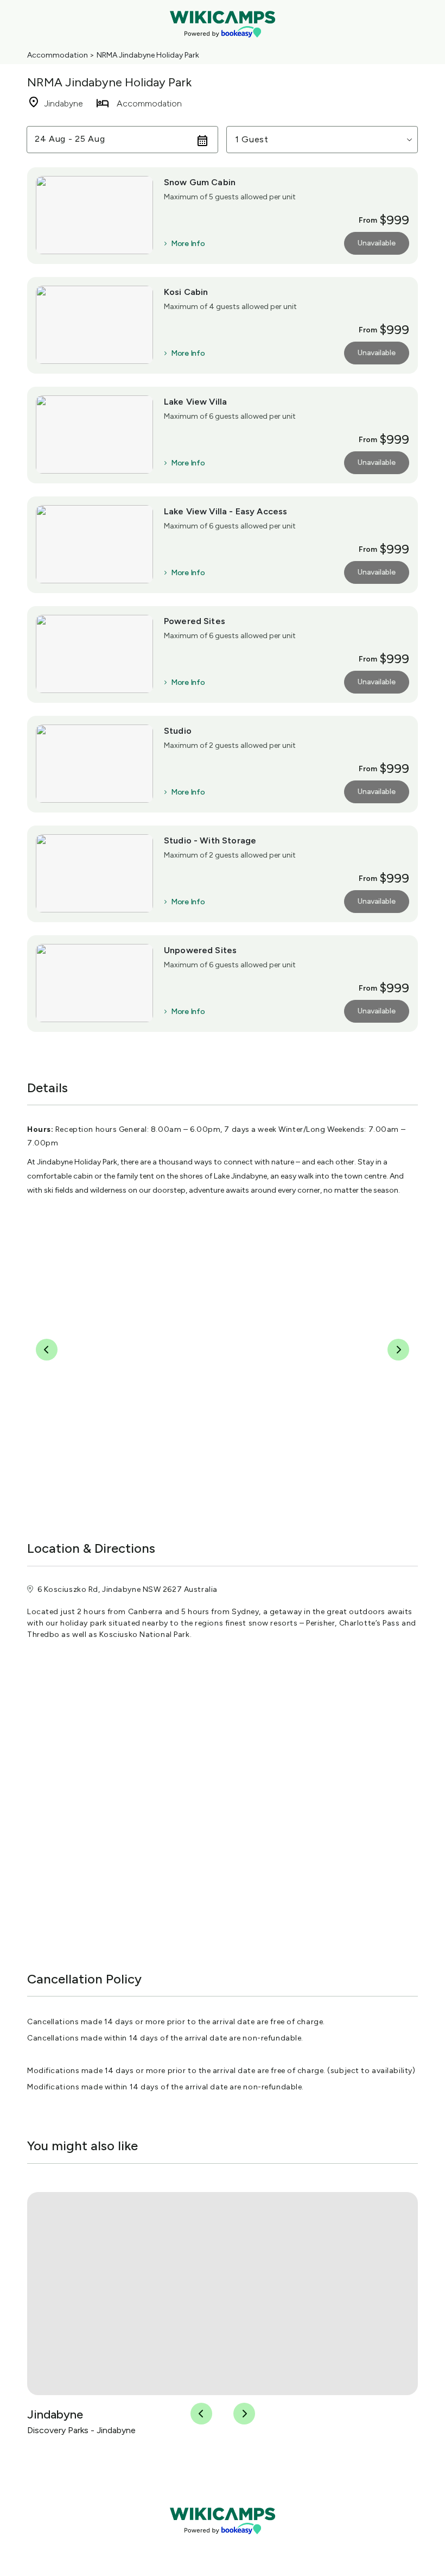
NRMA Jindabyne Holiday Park (148, 55)
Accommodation (58, 55)
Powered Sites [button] (195, 621)
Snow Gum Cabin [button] (200, 182)
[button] (322, 140)
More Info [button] (188, 244)
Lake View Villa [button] (195, 402)
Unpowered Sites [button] (200, 950)
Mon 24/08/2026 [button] (72, 139)
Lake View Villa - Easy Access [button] (225, 511)
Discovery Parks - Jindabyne (81, 2430)
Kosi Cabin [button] (186, 292)
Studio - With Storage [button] (210, 840)
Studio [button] (178, 731)
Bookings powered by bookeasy (223, 2543)
